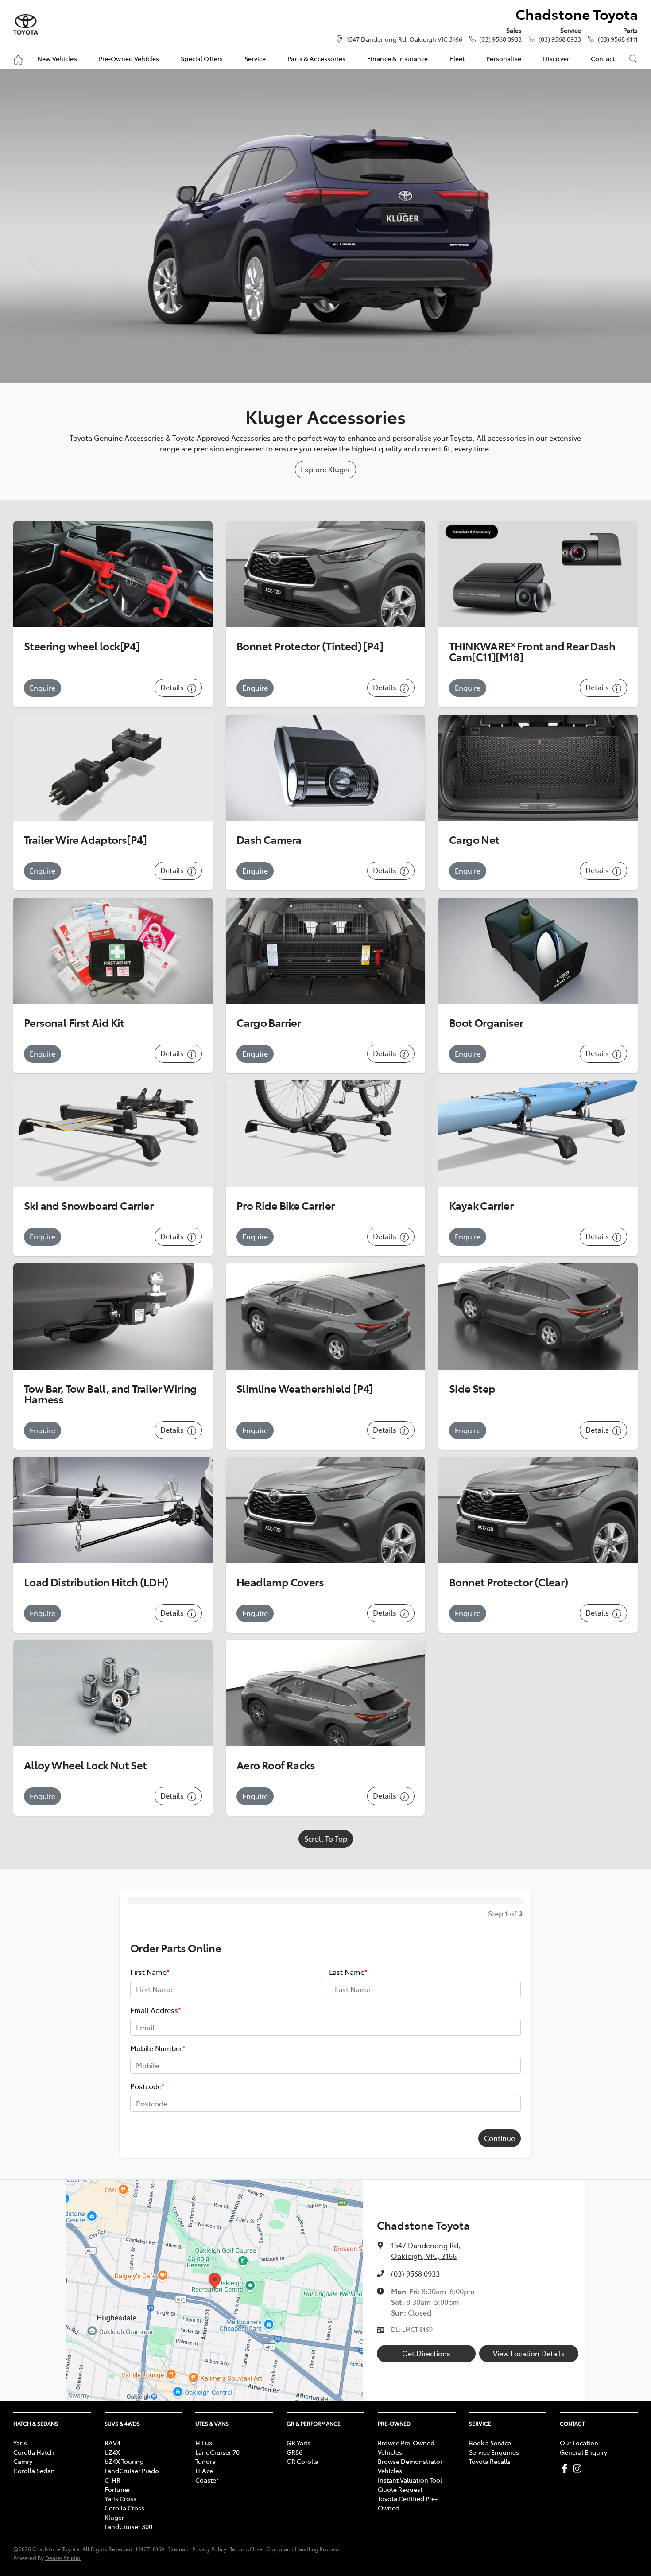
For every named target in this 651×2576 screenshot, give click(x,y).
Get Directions (426, 2353)
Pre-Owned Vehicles (129, 58)
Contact (603, 58)
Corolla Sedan (34, 2471)
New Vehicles (57, 58)
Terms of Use (246, 2549)
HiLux (204, 2443)
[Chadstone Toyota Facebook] (566, 2469)
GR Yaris (298, 2443)
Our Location (579, 2443)
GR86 (294, 2452)
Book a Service (490, 2443)
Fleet (457, 58)
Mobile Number (158, 2048)
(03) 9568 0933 (500, 39)
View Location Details (529, 2353)
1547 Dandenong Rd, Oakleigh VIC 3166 (404, 39)
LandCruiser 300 (128, 2526)
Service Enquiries (494, 2452)
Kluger (114, 2517)
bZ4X (112, 2452)
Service (255, 58)
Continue (500, 2138)
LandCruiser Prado (132, 2471)
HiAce (204, 2471)
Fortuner (117, 2489)
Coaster (207, 2480)
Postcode (147, 2086)
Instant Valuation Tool (410, 2480)
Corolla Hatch (34, 2452)
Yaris (20, 2443)
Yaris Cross (120, 2498)
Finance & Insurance (398, 58)
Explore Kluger (325, 469)
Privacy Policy (209, 2549)
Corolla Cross (124, 2508)
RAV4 (112, 2443)
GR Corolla (302, 2461)
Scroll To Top (326, 1838)
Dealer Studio (63, 2558)
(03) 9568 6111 (618, 39)
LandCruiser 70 (217, 2452)
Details (173, 687)
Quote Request (400, 2489)
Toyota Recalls (490, 2461)
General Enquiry (583, 2452)
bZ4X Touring (124, 2461)
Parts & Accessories (316, 58)
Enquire (43, 688)
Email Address (156, 2010)
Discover (556, 58)
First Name (150, 1972)
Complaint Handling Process (303, 2549)
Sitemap (178, 2549)
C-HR (112, 2480)
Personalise (504, 58)
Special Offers (202, 58)
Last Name (348, 1972)
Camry (23, 2461)
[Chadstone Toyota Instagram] (579, 2469)
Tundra (205, 2461)
